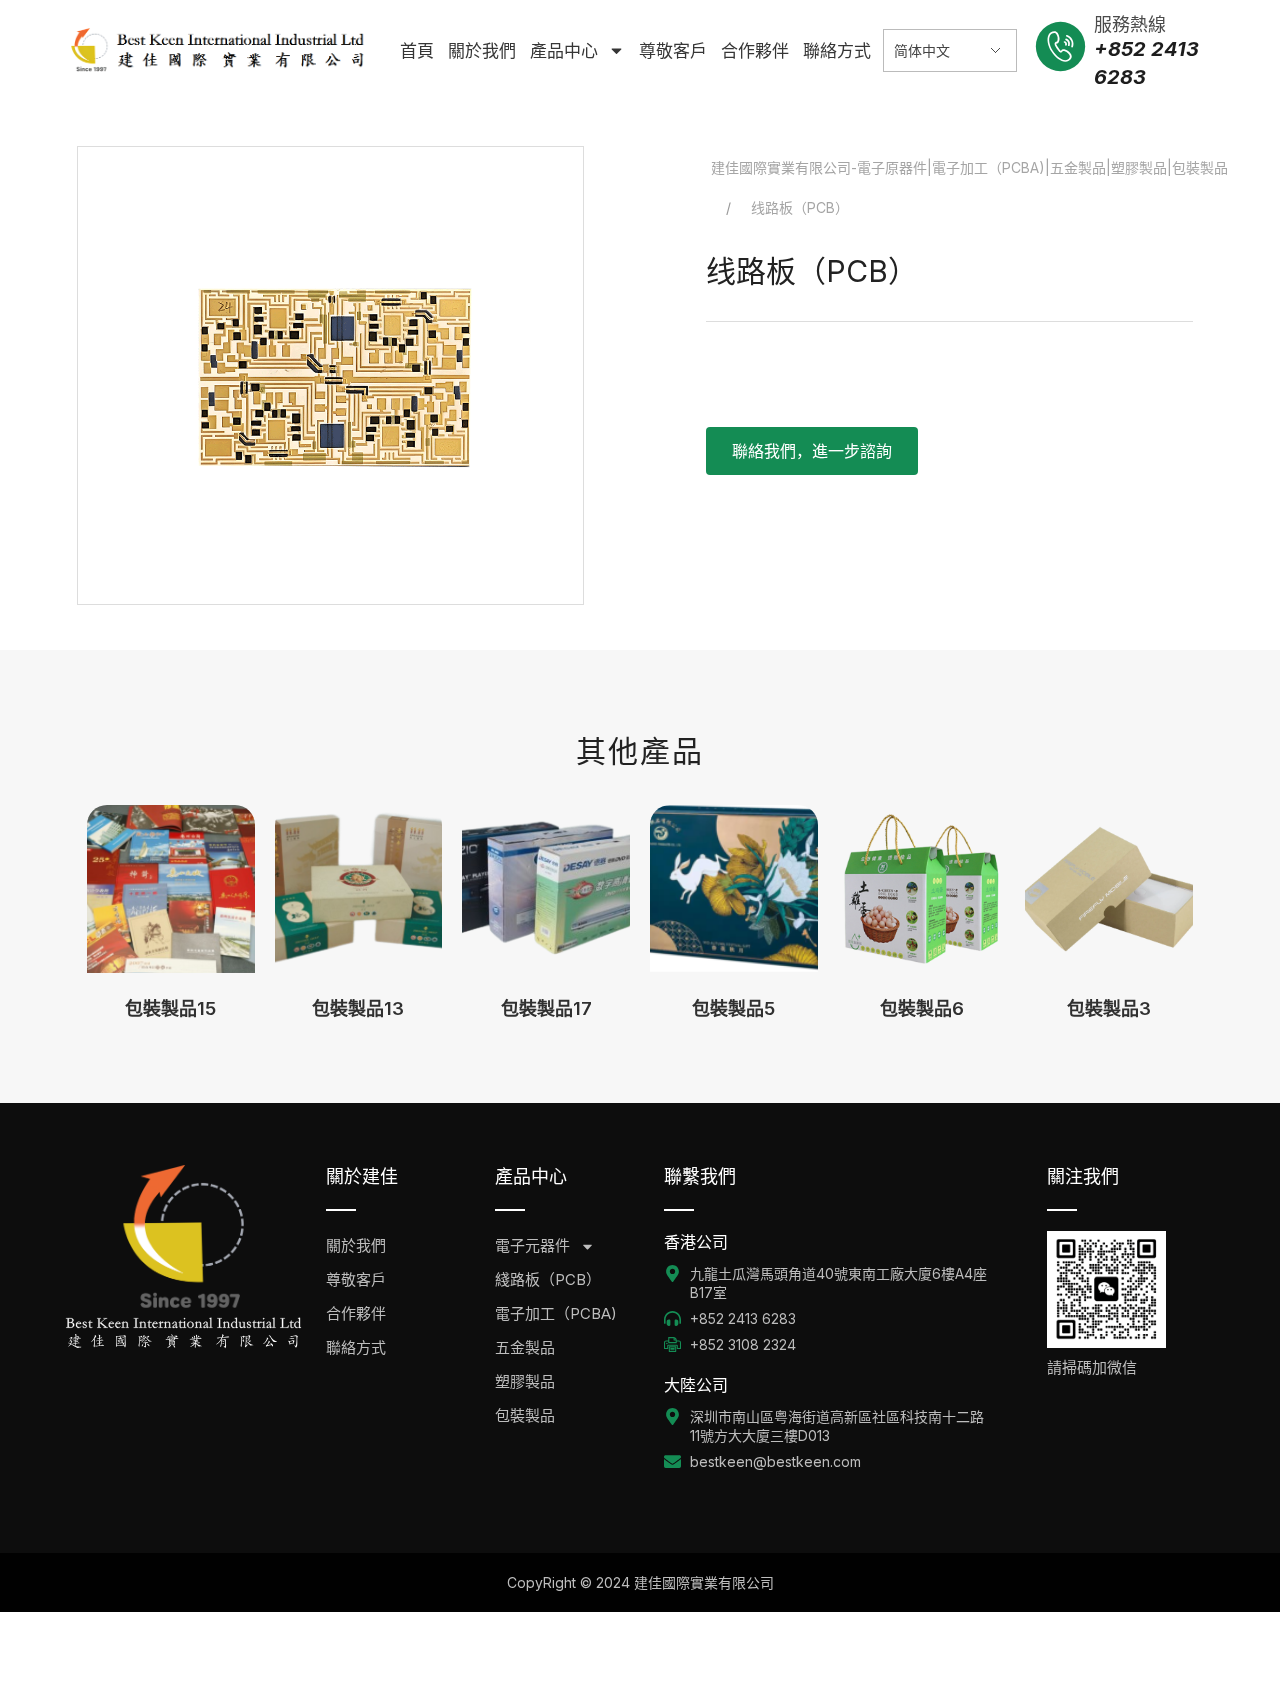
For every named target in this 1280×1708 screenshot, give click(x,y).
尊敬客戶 (673, 51)
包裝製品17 (546, 1008)
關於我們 (482, 51)
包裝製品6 (922, 1008)
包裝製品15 (170, 1008)
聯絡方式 (837, 51)
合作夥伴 (755, 51)
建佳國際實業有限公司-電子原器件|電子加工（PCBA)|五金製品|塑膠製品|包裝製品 (969, 167)
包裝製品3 (1109, 1008)
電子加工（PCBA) (556, 1313)
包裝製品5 (733, 1008)
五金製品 (525, 1347)
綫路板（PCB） (548, 1279)
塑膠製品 (525, 1381)
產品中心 (564, 51)
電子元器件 (532, 1245)
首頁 (417, 51)
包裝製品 (525, 1415)
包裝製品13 (358, 1008)
